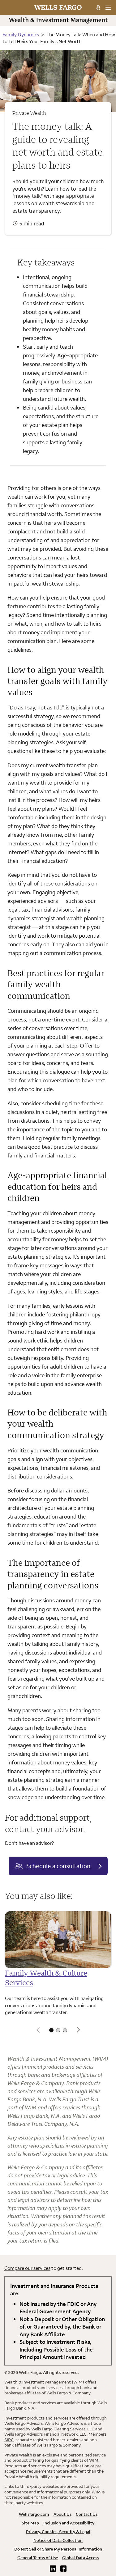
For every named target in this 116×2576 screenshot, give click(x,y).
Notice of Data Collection (58, 2540)
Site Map (30, 2523)
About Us (62, 2514)
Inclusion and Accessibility (69, 2523)
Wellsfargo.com (34, 2514)
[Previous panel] (38, 2030)
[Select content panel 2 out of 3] (58, 2030)
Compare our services (27, 2268)
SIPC (9, 2440)
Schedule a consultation (58, 1866)
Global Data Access (81, 2558)
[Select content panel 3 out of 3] (65, 2030)
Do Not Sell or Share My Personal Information (58, 2549)
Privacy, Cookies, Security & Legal (58, 2532)
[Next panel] (78, 2030)
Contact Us (87, 2514)
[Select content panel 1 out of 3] (51, 2030)
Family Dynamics (21, 34)
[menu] (108, 8)
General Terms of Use (38, 2558)
